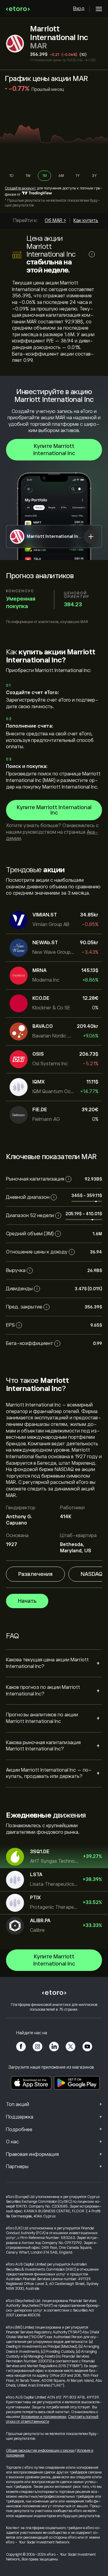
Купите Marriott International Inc (54, 450)
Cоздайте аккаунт (20, 188)
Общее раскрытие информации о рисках (40, 2451)
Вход (79, 9)
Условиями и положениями (44, 2417)
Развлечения (35, 1574)
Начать (27, 1601)
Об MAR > (55, 221)
